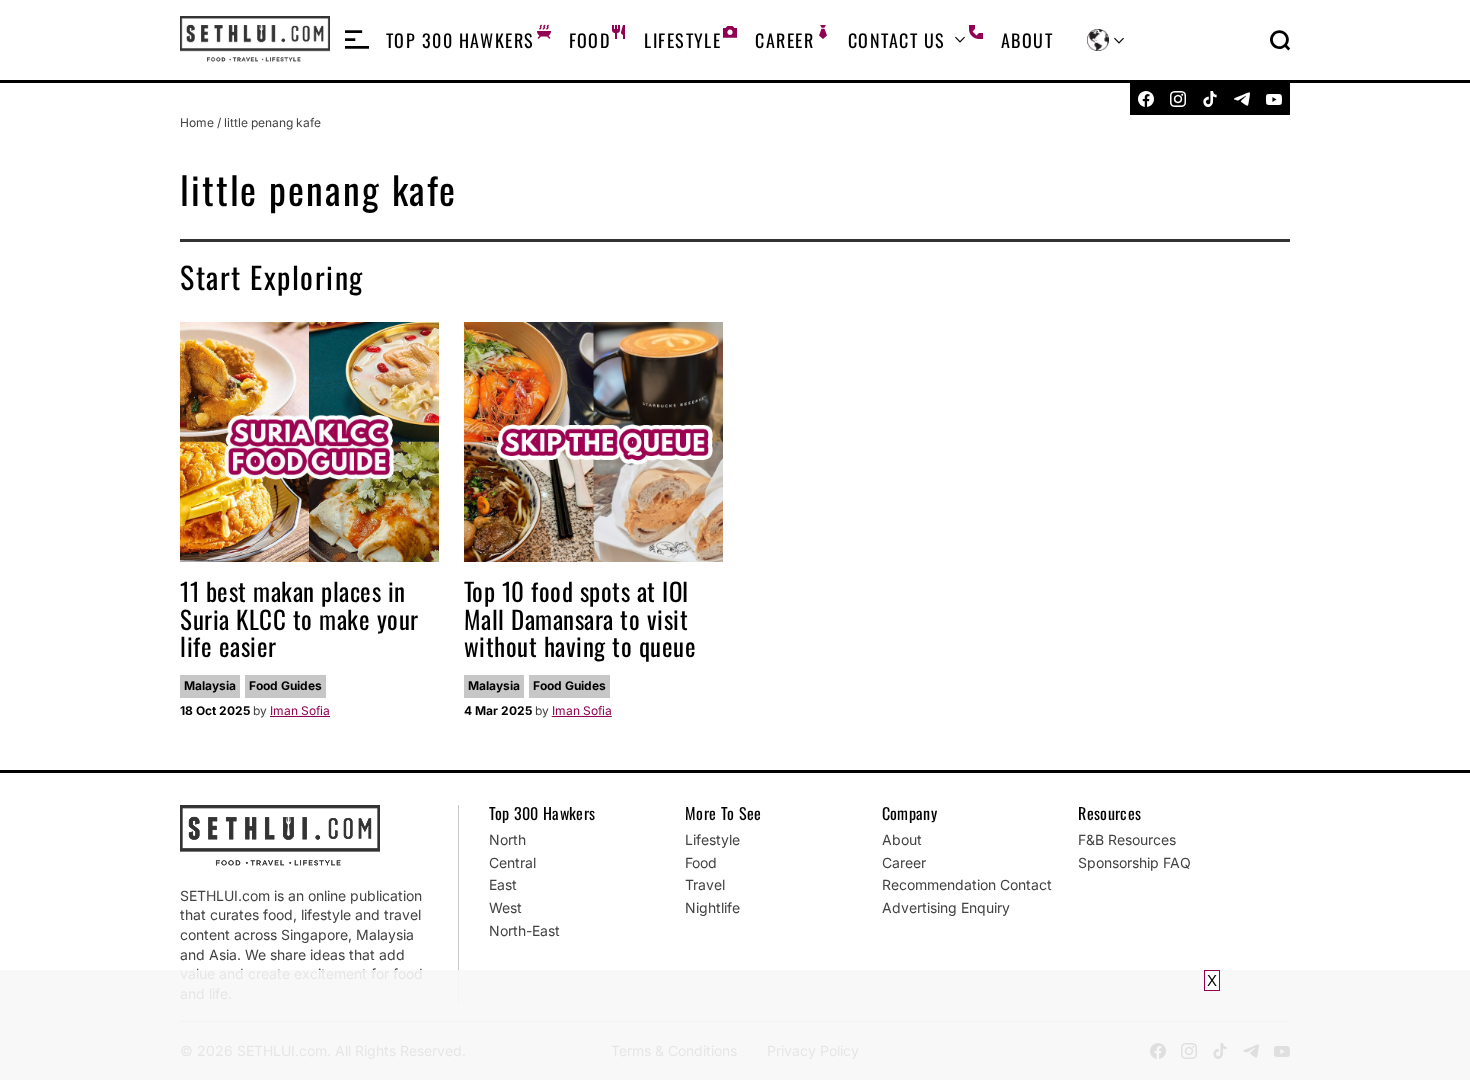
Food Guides (285, 685)
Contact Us (896, 40)
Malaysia (210, 685)
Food (590, 40)
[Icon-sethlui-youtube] (1274, 99)
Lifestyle (682, 40)
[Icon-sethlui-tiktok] (1210, 99)
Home (197, 122)
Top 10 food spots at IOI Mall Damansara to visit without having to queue (580, 618)
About (1027, 40)
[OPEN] (357, 40)
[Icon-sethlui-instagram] (1178, 99)
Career (784, 40)
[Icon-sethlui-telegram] (1242, 99)
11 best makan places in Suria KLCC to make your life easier (299, 618)
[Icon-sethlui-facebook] (1146, 99)
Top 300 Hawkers (460, 40)
